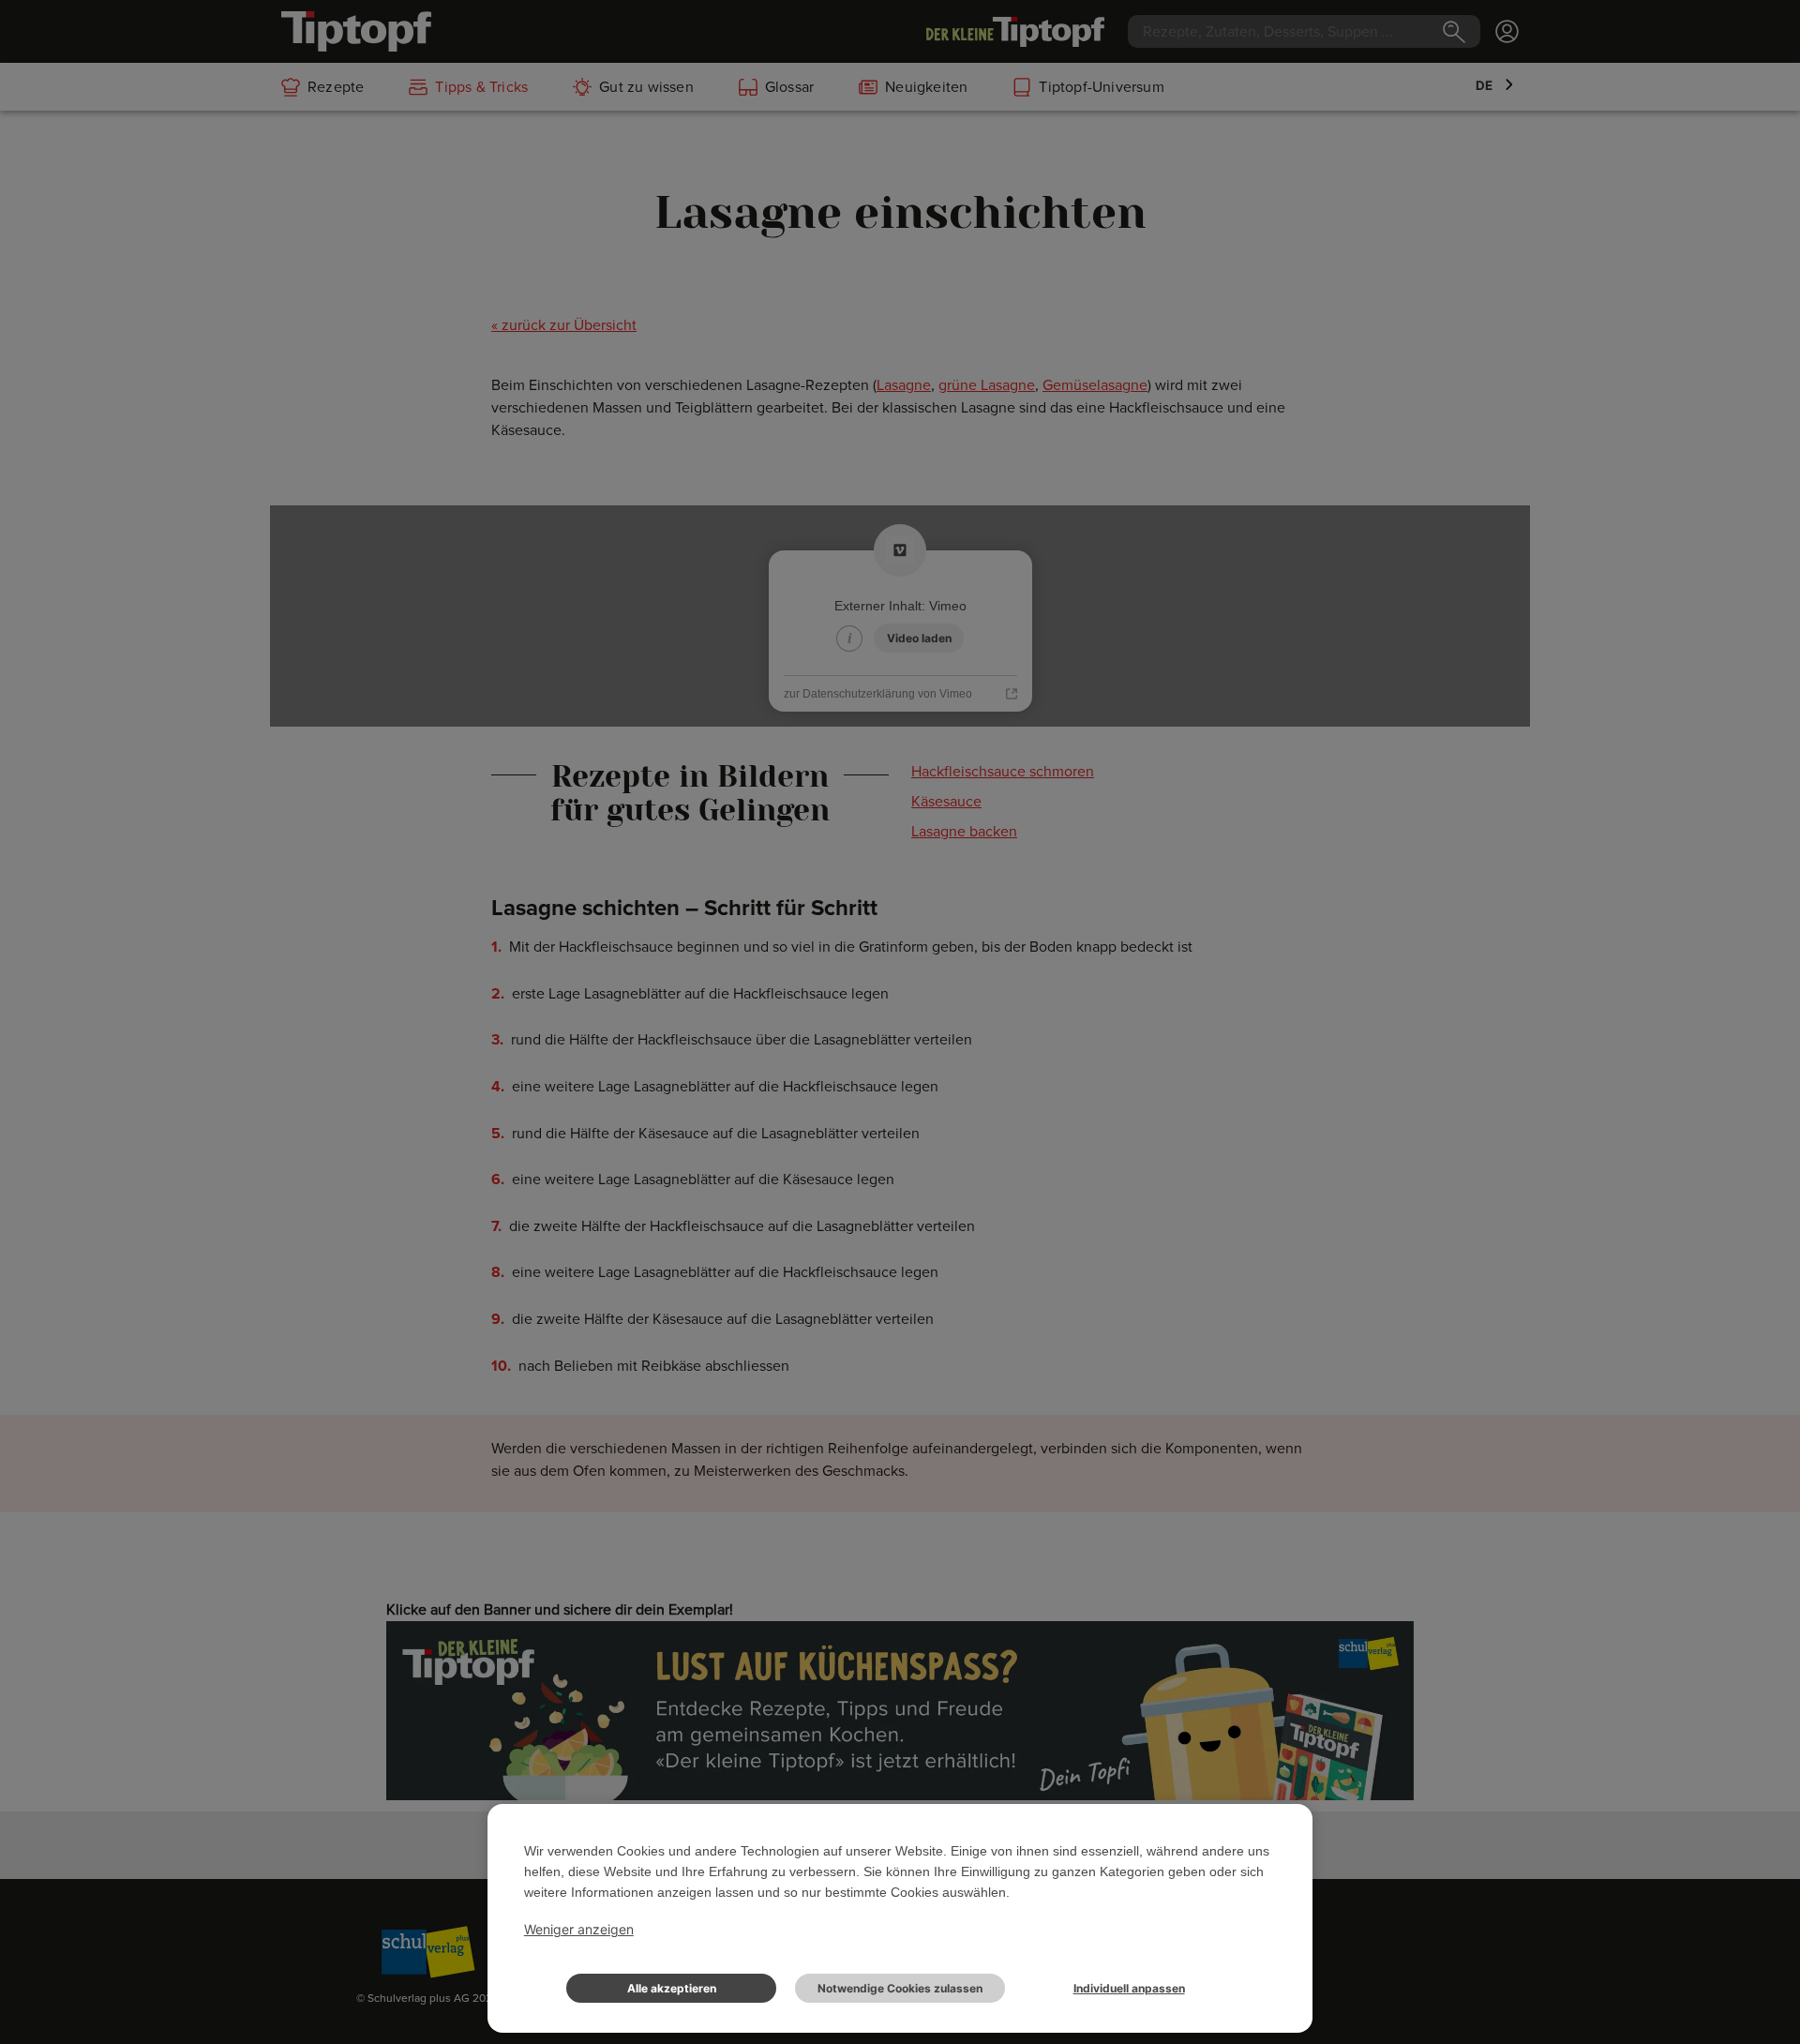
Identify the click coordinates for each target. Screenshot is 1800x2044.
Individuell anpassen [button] (1129, 1988)
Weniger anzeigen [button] (579, 1929)
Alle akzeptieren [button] (672, 1988)
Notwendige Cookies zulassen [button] (900, 1988)
